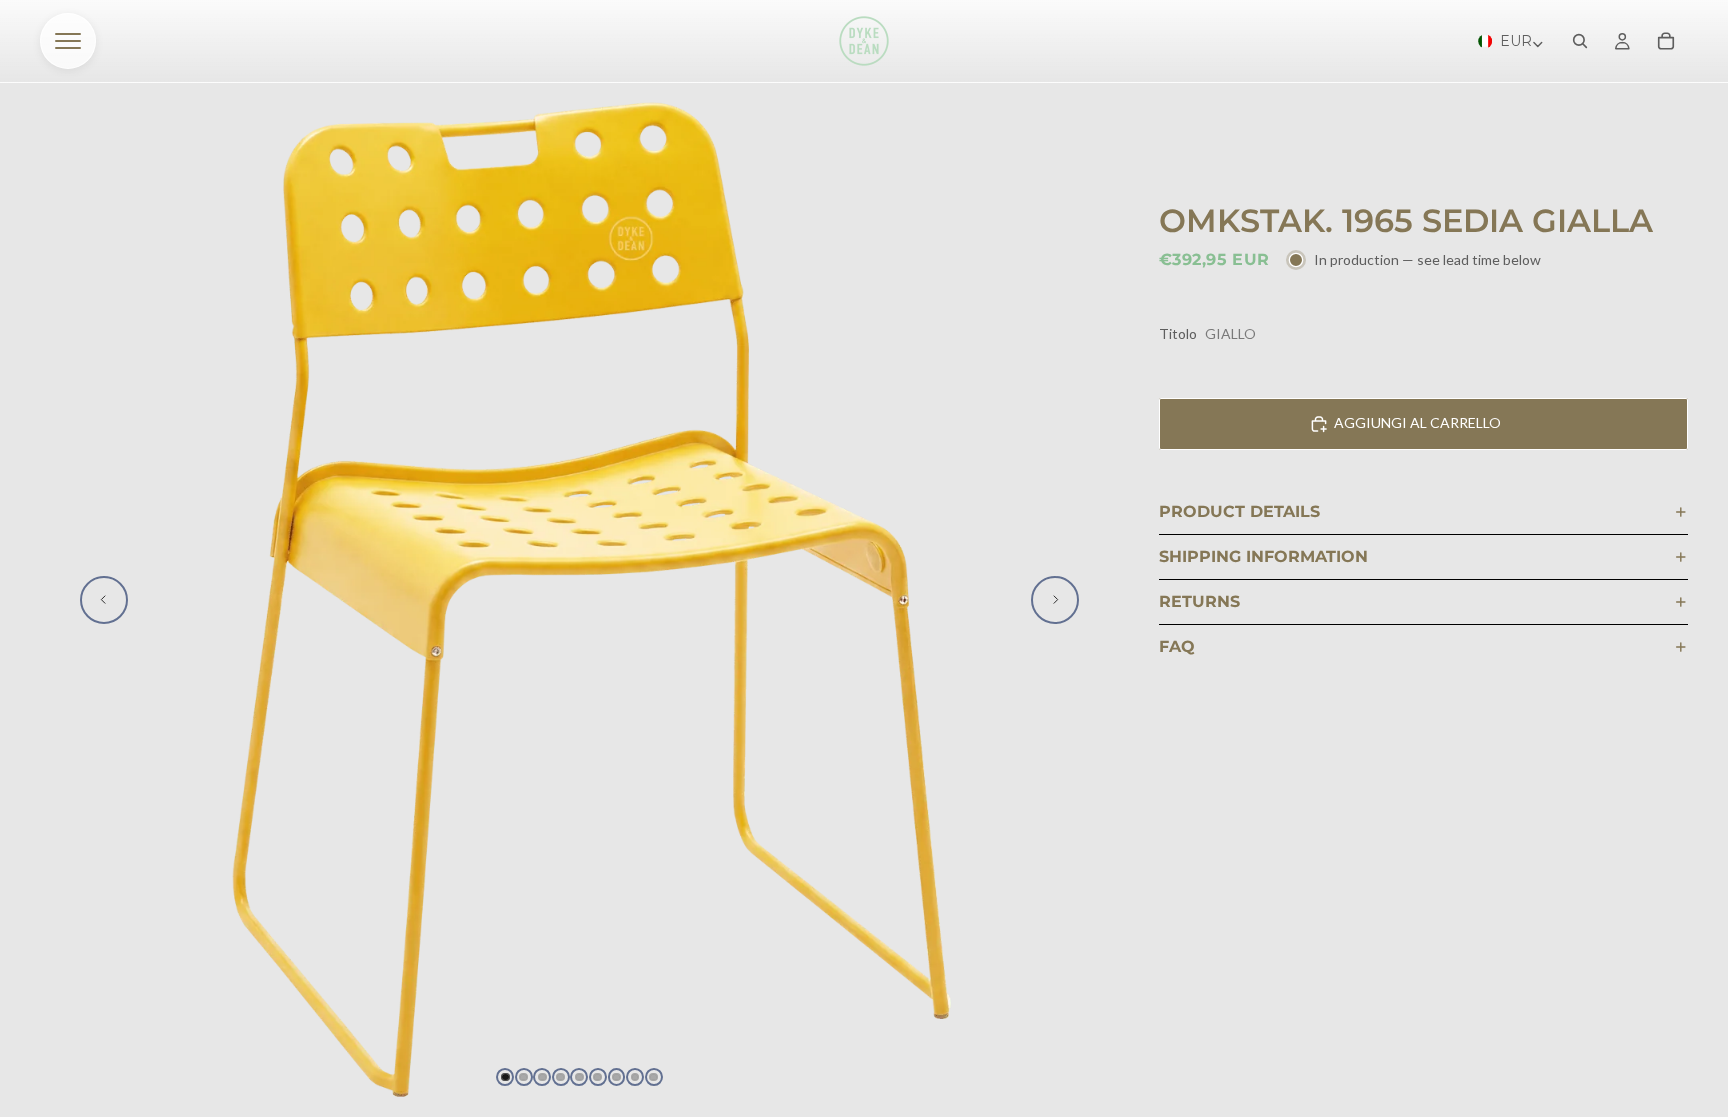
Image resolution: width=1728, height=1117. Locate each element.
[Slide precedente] (104, 600)
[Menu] (68, 41)
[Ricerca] (1580, 41)
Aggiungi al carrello (1417, 422)
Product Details (1239, 511)
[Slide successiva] (1055, 600)
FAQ (1177, 646)
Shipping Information (1263, 556)
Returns (1199, 601)
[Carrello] (1666, 41)
